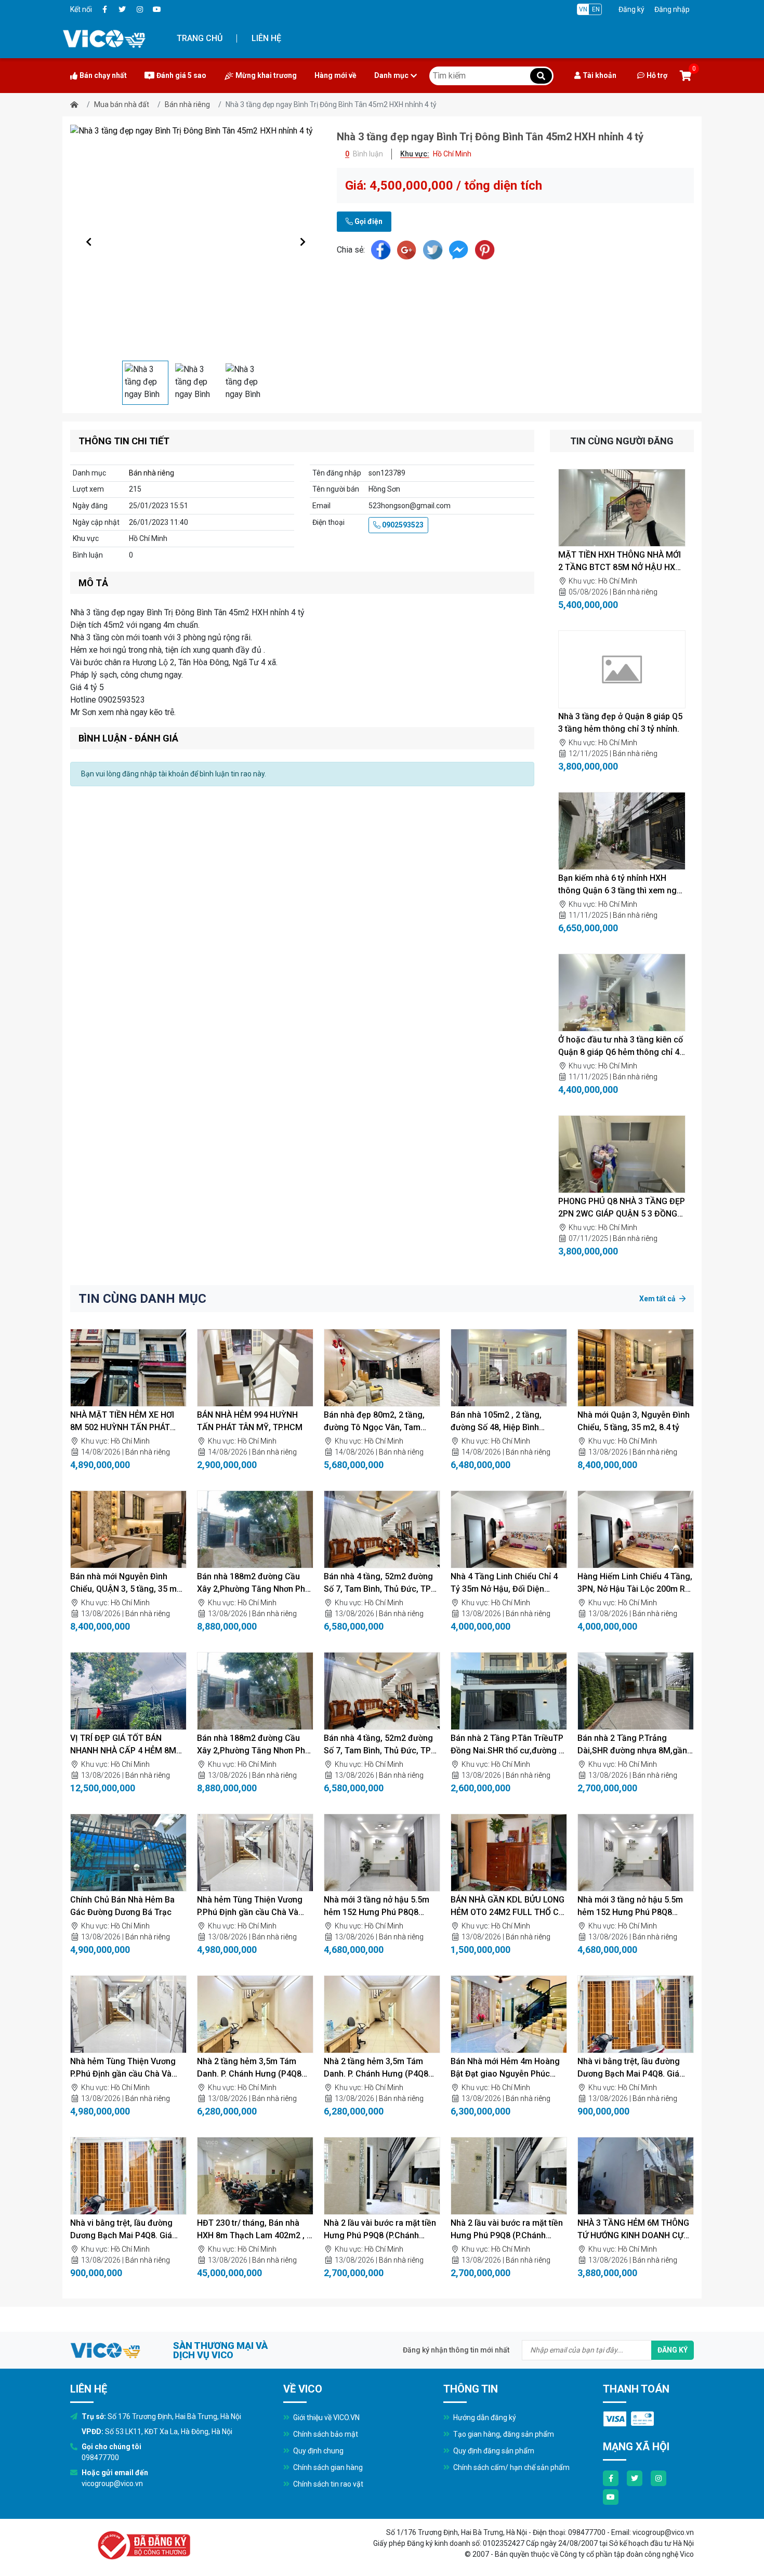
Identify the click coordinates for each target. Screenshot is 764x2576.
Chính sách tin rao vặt (327, 2484)
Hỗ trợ (657, 75)
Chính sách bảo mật (325, 2434)
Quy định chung (318, 2451)
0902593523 (402, 525)
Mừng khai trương (266, 75)
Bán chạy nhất (103, 75)
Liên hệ (266, 38)
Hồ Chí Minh (618, 581)
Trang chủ (200, 38)
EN (596, 9)
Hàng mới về (335, 75)
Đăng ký (631, 9)
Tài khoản (600, 75)
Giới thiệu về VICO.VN (326, 2418)
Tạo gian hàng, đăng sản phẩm (503, 2434)
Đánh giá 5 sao (181, 75)
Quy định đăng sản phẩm (493, 2451)
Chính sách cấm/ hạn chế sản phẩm (511, 2467)
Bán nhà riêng (187, 104)
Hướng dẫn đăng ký (484, 2418)
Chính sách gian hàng (327, 2467)
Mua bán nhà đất (122, 104)
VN (583, 9)
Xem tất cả (658, 1299)
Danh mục (391, 75)
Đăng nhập (672, 9)
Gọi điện (368, 221)
